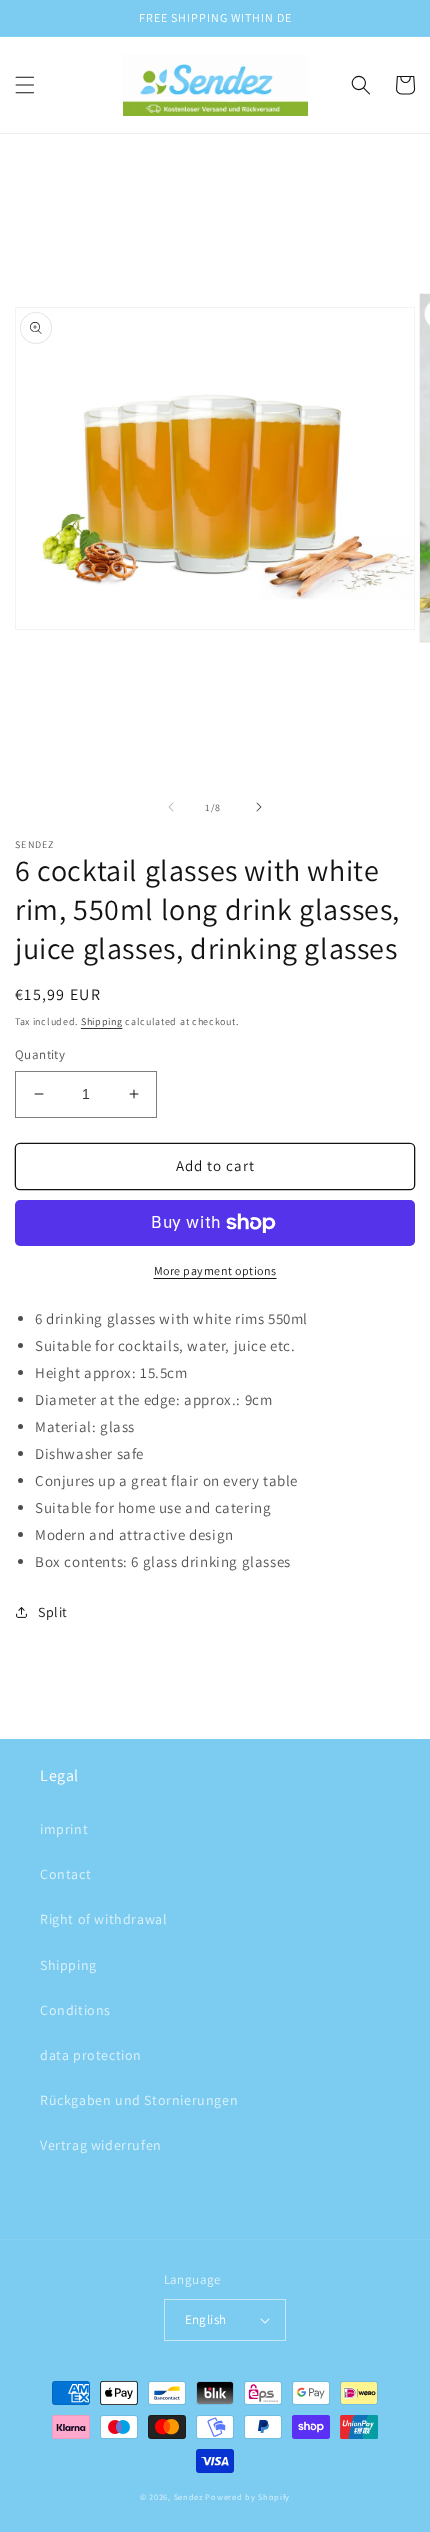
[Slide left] (171, 807)
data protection (91, 2055)
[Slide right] (259, 807)
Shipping (102, 1021)
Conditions (75, 2010)
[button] (25, 85)
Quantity (40, 1054)
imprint (64, 1829)
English (206, 2319)
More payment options (215, 1270)
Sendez (188, 2496)
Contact (65, 1874)
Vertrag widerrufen (101, 2145)
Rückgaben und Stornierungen (139, 2100)
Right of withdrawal (103, 1919)
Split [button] (53, 1612)
